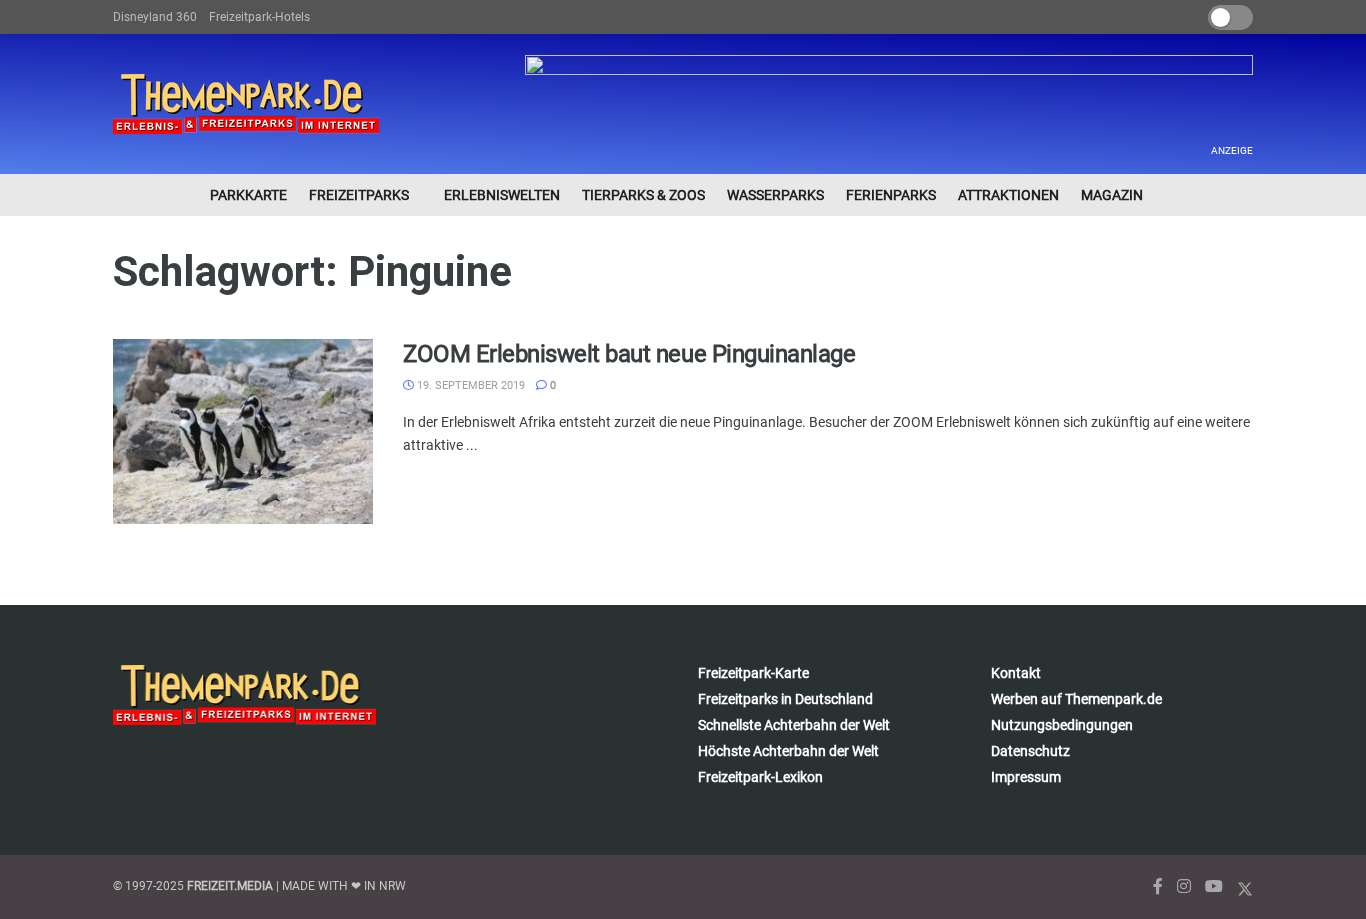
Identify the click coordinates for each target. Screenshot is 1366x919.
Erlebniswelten (502, 195)
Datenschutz (1030, 751)
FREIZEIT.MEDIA (230, 886)
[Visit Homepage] (246, 104)
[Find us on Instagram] (1184, 886)
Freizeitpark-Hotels (259, 17)
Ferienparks (891, 195)
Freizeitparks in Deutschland (785, 699)
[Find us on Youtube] (1214, 886)
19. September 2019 (469, 385)
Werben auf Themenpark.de (1076, 699)
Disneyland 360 (155, 17)
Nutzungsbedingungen (1062, 725)
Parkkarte (248, 195)
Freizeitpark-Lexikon (760, 777)
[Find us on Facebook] (1158, 886)
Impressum (1026, 777)
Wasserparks (775, 195)
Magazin (1112, 195)
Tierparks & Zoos (643, 195)
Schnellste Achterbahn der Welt (794, 725)
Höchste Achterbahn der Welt (788, 751)
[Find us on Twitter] (1245, 886)
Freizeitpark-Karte (753, 673)
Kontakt (1016, 673)
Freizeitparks (359, 195)
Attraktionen (1008, 195)
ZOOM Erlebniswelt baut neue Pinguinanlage (629, 354)
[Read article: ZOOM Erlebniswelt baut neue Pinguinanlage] (243, 432)
